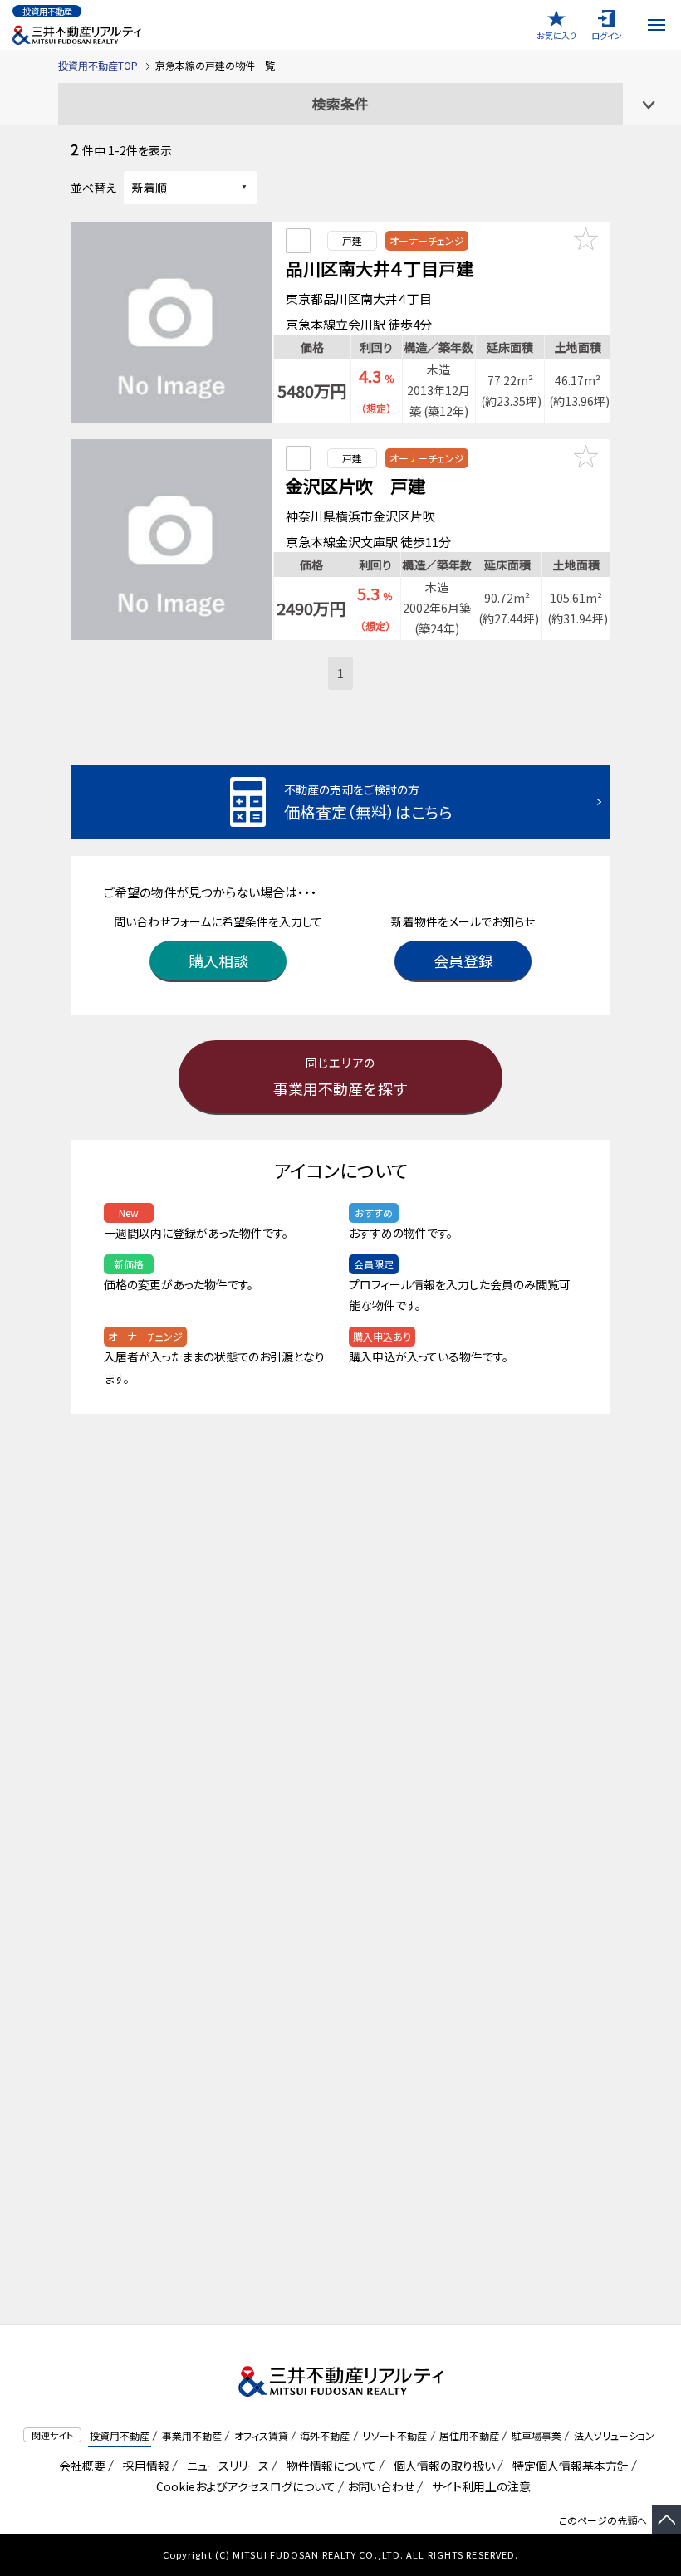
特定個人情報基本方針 (568, 2466)
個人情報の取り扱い (441, 2466)
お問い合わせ (381, 2486)
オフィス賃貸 (261, 2435)
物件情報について (328, 2466)
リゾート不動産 (394, 2435)
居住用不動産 (469, 2435)
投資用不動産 (120, 2435)
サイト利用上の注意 (478, 2486)
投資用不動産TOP (98, 65)
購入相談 (218, 961)
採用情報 (143, 2466)
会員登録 (463, 961)
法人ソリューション (614, 2435)
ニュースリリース (225, 2466)
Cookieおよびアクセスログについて (243, 2486)
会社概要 (79, 2466)
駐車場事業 (536, 2435)
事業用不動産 (192, 2435)
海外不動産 (325, 2435)
